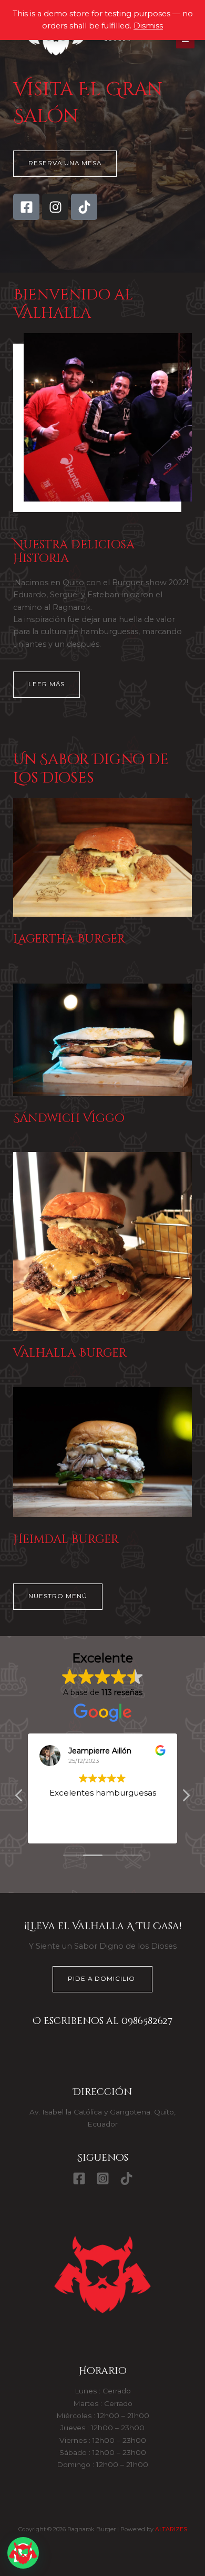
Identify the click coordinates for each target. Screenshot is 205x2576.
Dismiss (148, 26)
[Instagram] (103, 2178)
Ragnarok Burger (60, 65)
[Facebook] (79, 2178)
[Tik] (126, 2178)
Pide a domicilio (102, 1979)
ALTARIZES (171, 2529)
